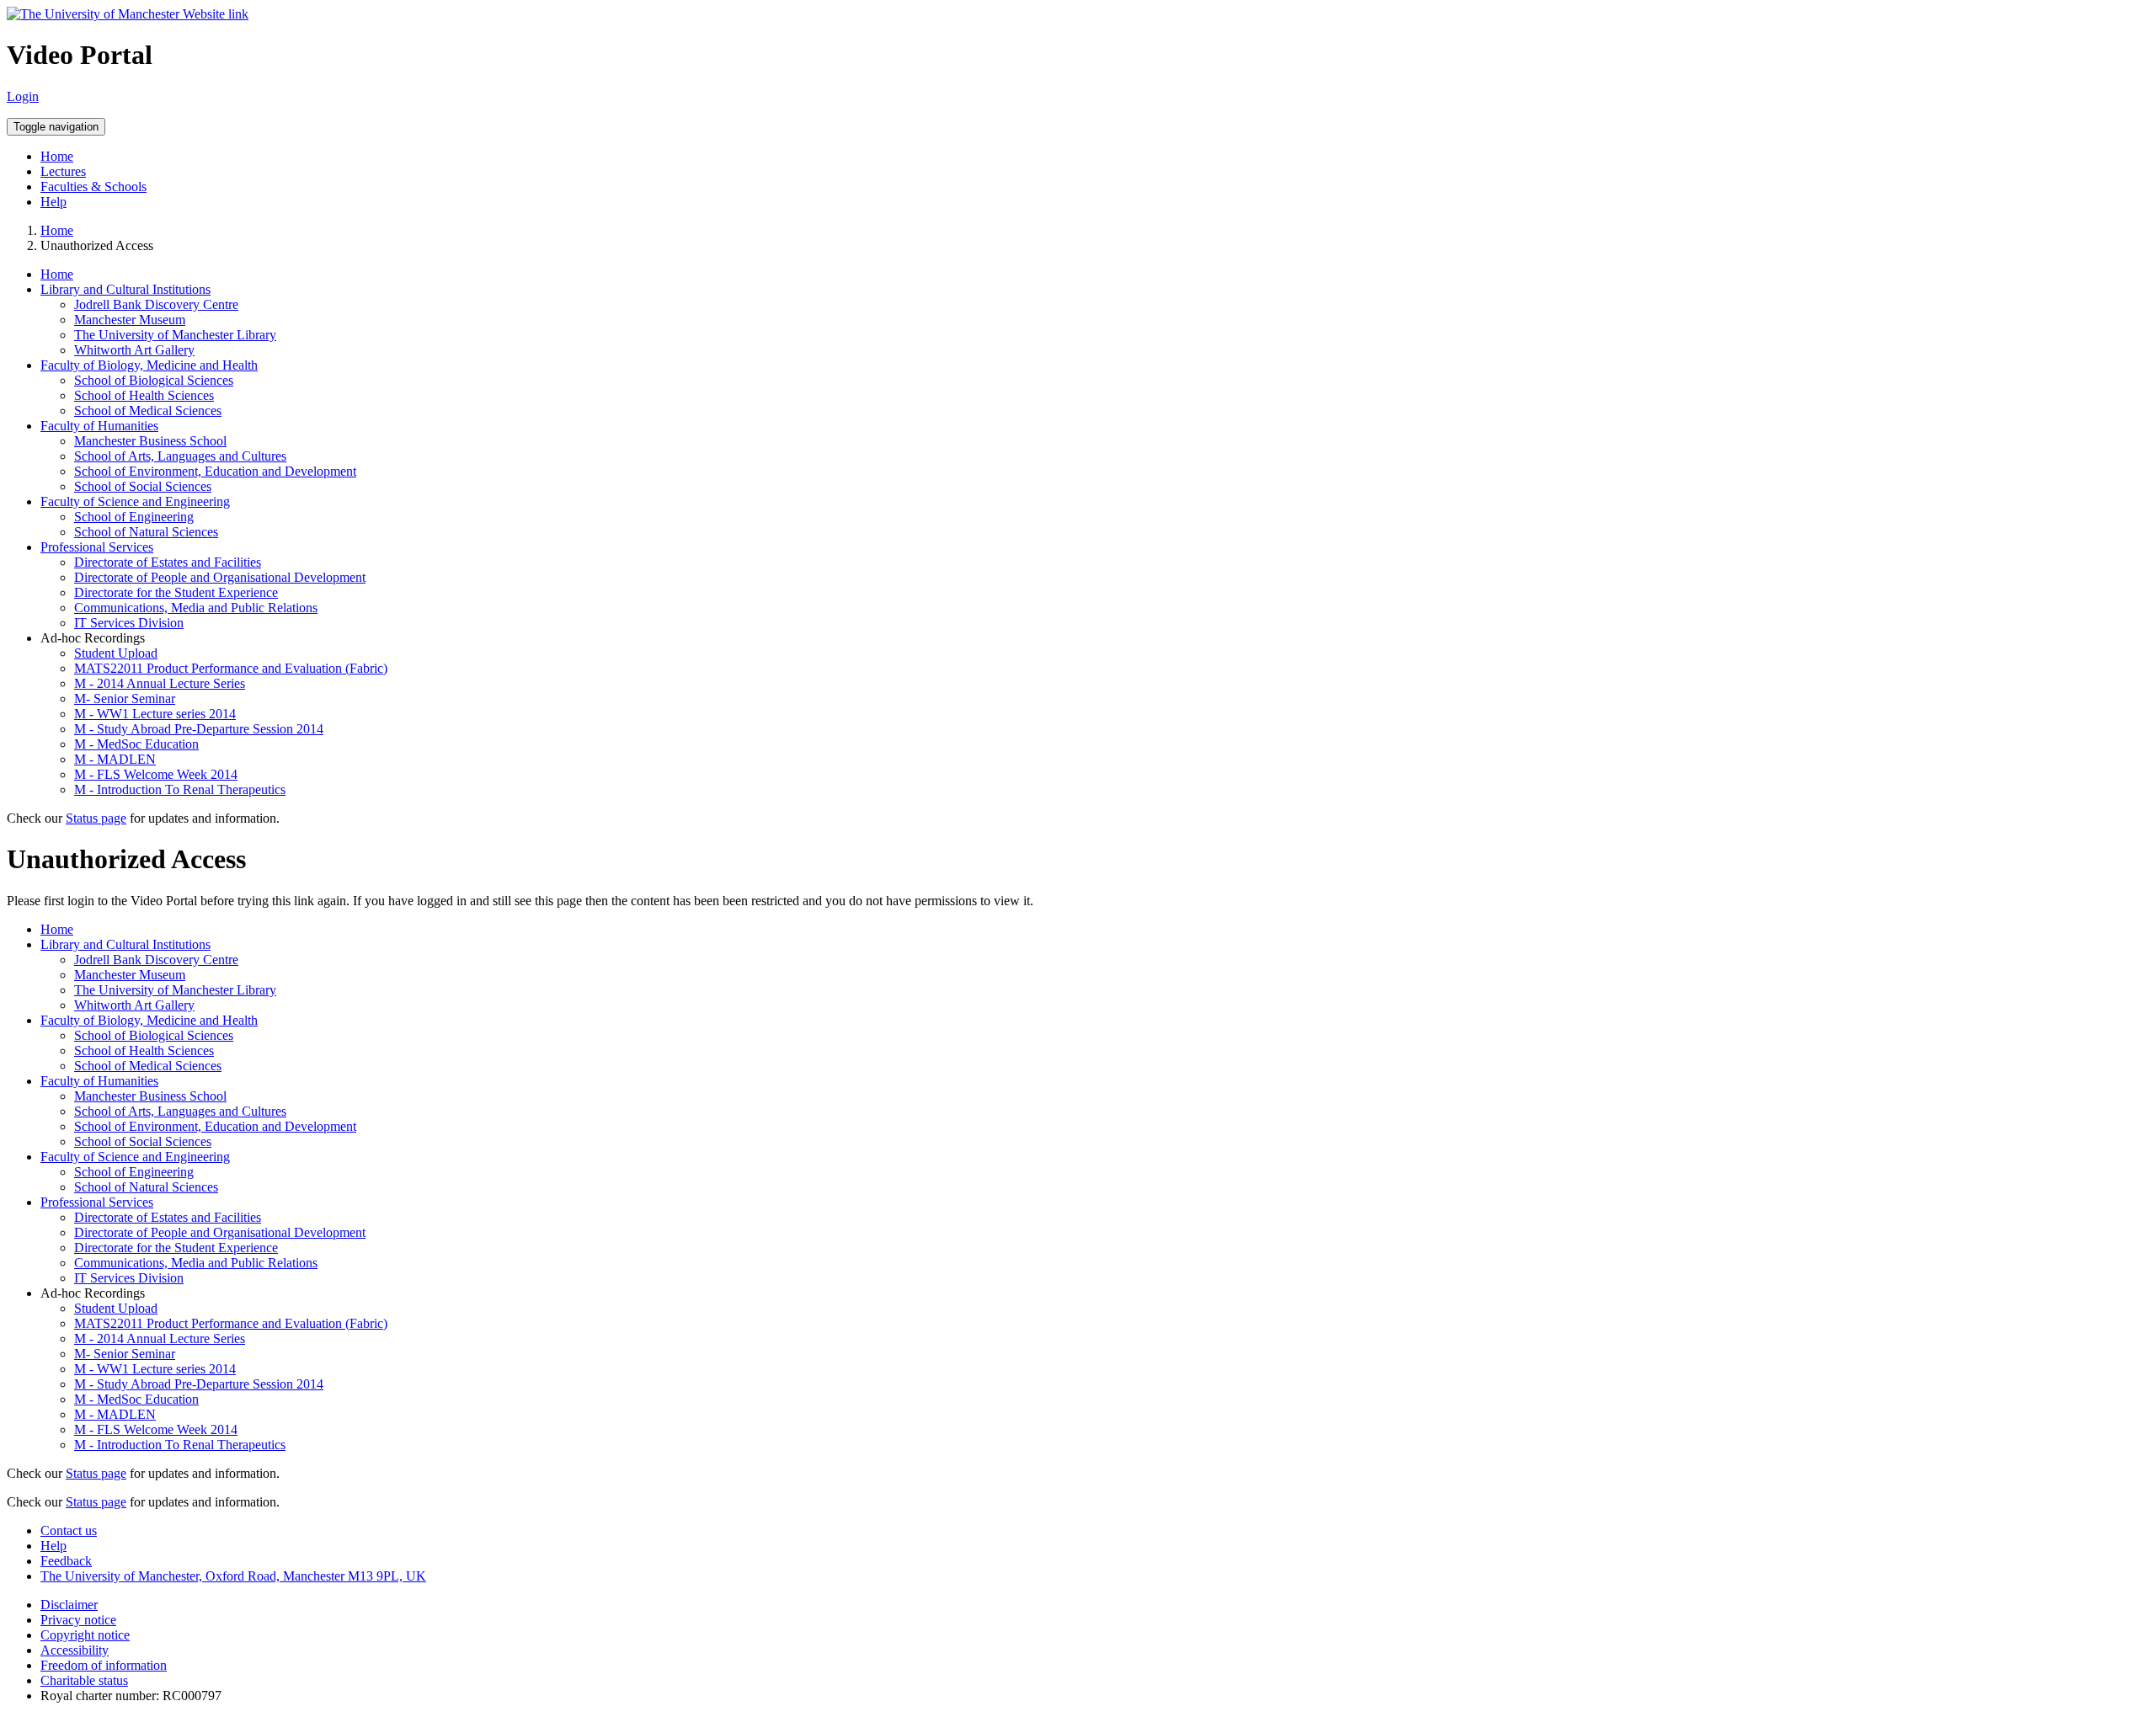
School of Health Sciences (144, 395)
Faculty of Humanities (99, 426)
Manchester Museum (130, 320)
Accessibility (75, 1650)
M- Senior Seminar (125, 699)
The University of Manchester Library (175, 335)
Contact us (69, 1530)
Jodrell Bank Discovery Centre (156, 304)
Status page (96, 818)
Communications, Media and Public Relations (196, 608)
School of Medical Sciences (148, 411)
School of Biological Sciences (154, 380)
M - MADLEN (115, 759)
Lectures (63, 171)
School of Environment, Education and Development (215, 471)
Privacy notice (78, 1620)
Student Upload (116, 653)
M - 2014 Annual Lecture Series (160, 683)
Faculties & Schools (93, 187)
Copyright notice (85, 1635)
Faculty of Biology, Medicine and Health (149, 365)
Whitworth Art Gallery (134, 350)
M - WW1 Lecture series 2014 (155, 714)
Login (23, 96)
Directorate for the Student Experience (176, 592)
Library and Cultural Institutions (125, 289)
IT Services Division (129, 623)
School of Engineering (134, 517)
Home (57, 156)
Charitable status (84, 1680)
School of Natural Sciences (146, 532)
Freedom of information (104, 1665)
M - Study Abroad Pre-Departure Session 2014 (199, 729)
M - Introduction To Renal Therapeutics (180, 789)
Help (53, 202)
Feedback (66, 1561)
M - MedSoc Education (136, 744)
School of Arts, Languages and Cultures (180, 456)
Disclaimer (69, 1605)
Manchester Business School (150, 441)
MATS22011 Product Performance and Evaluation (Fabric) (231, 668)
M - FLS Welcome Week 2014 (156, 774)
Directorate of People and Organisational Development (220, 577)
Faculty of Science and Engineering (135, 501)
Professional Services (97, 547)
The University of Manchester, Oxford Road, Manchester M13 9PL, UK (233, 1576)
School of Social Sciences (143, 486)
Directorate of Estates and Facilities (168, 562)
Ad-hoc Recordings (93, 638)
